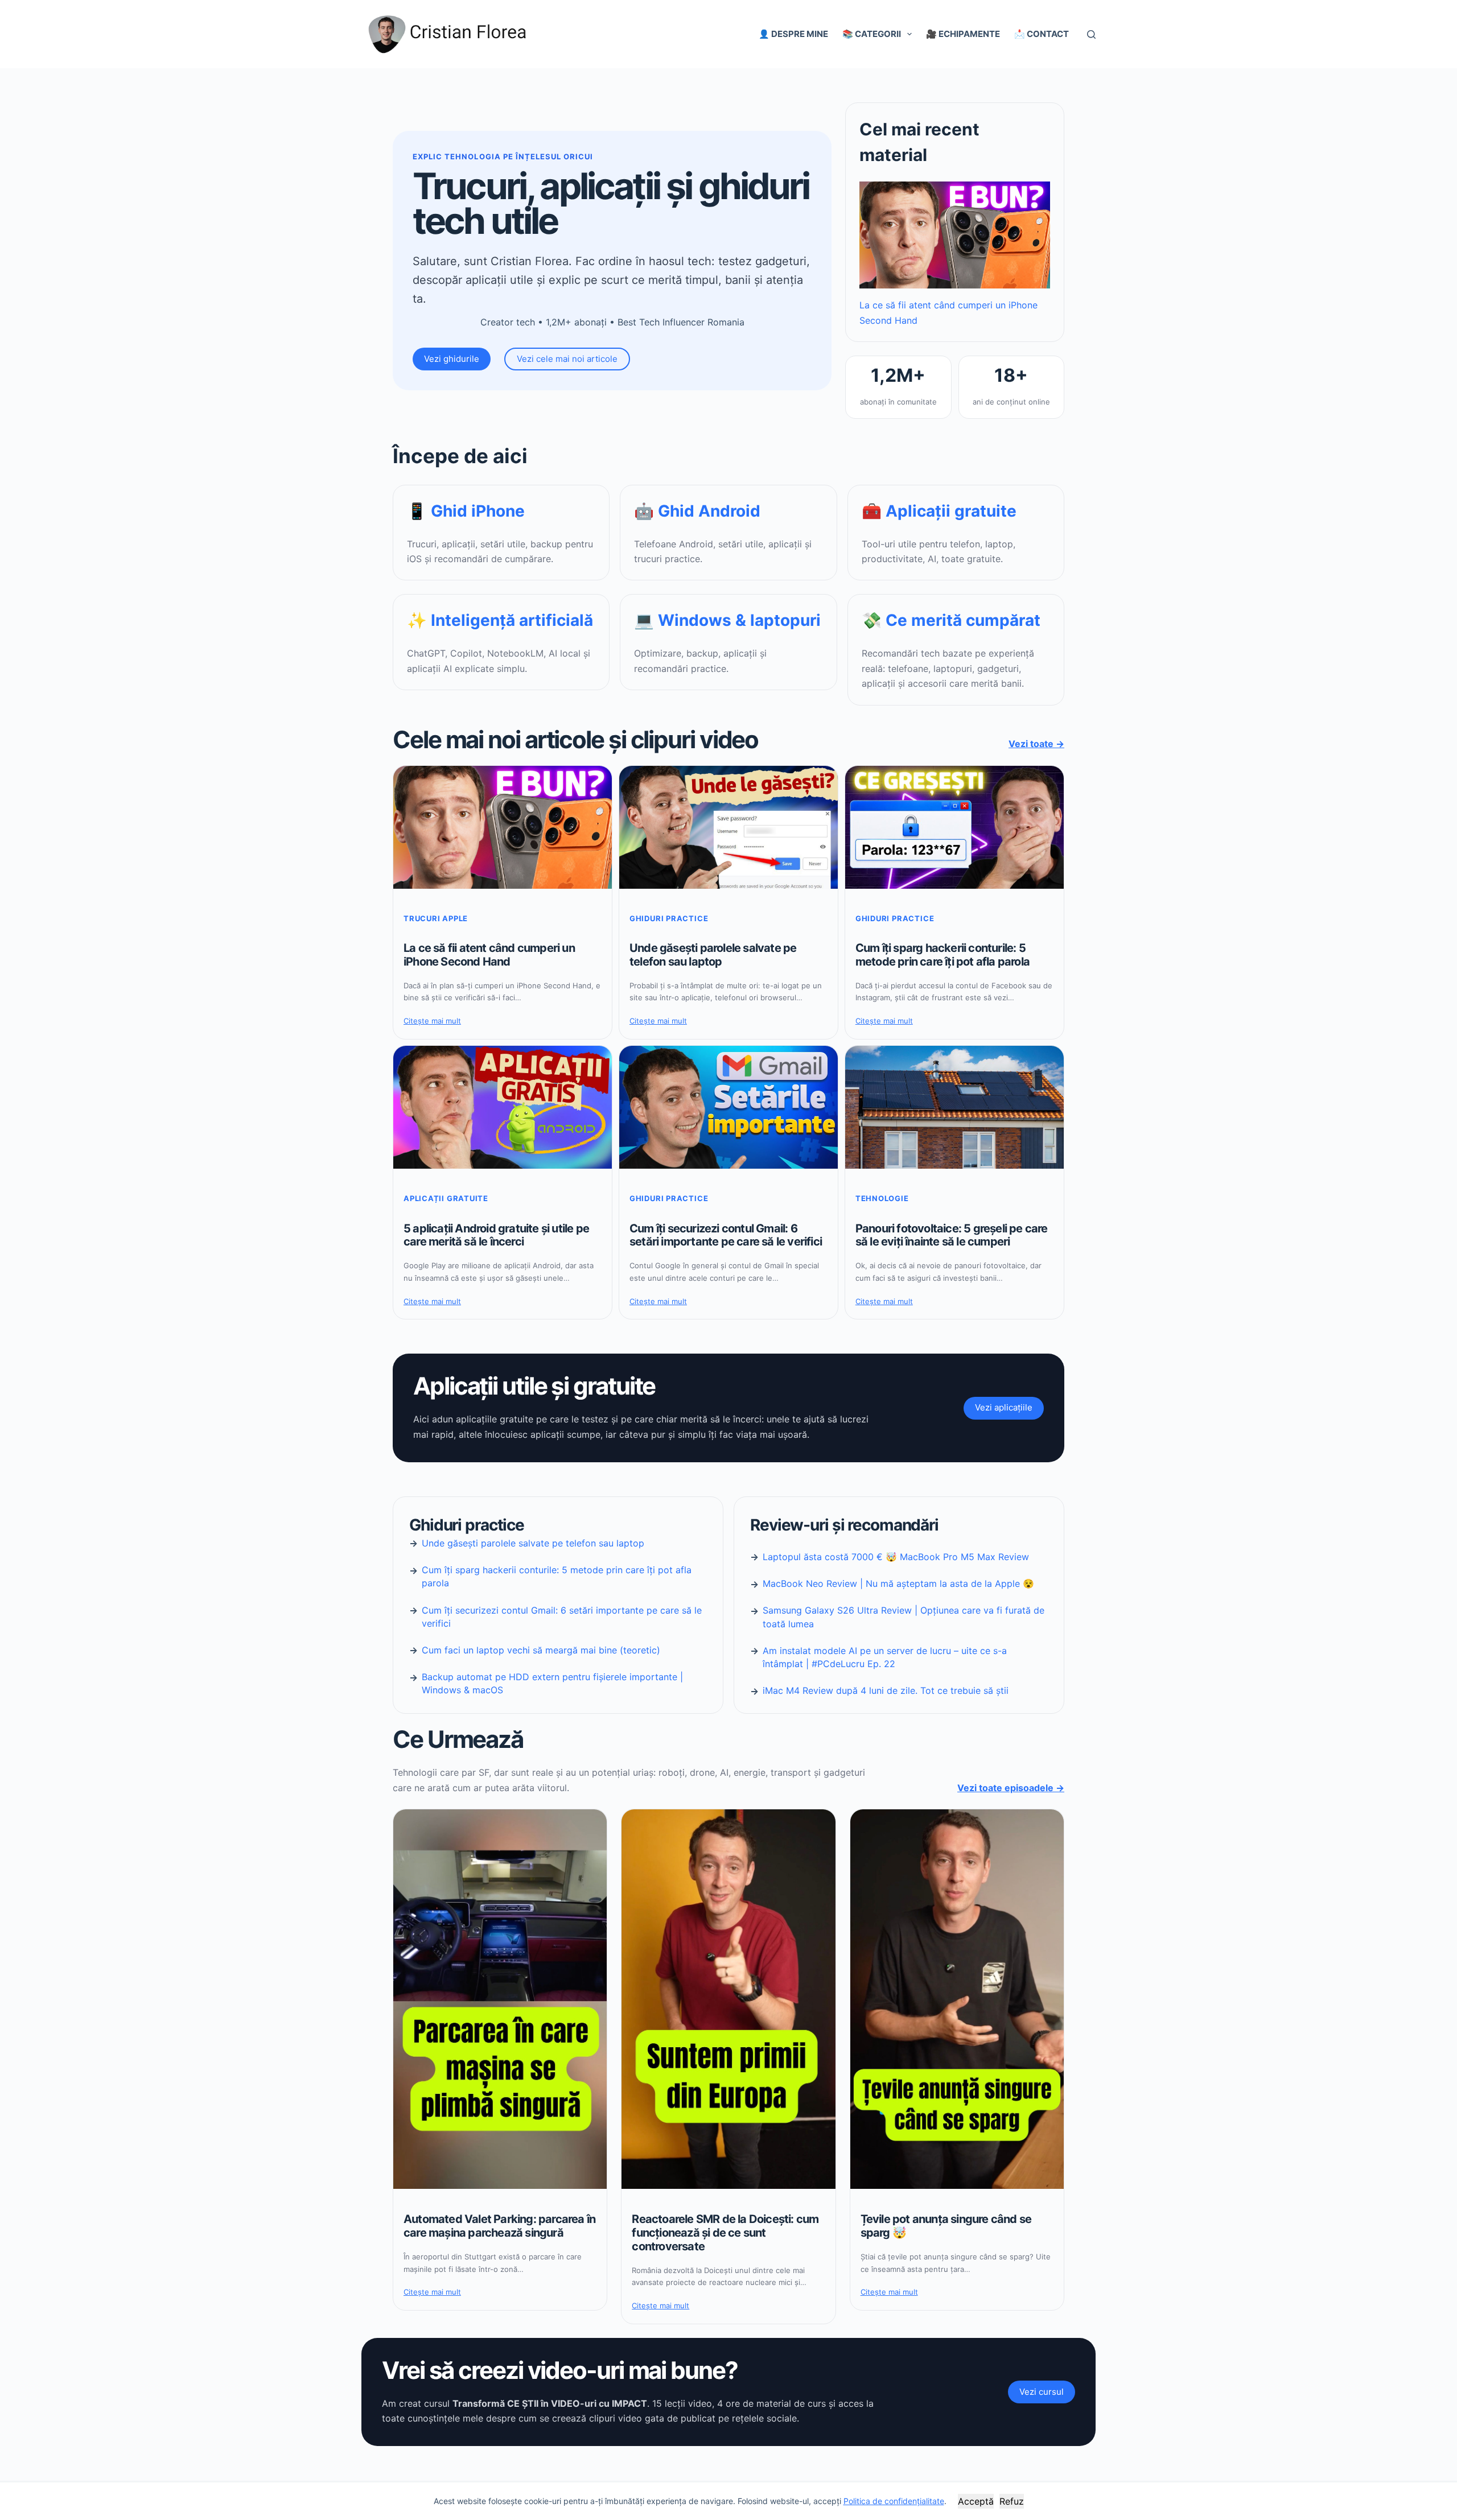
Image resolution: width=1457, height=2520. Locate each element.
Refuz (1012, 2501)
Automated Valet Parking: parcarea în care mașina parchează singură (499, 2226)
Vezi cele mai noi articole (567, 359)
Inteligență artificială (512, 620)
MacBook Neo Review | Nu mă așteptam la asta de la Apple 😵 (898, 1583)
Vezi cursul (1042, 2392)
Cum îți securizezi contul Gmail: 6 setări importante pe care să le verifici (726, 1236)
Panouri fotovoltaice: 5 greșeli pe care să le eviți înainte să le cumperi (952, 1236)
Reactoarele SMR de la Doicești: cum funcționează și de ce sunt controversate (725, 2233)
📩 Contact (1042, 34)
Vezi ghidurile (452, 359)
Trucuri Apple (436, 918)
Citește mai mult (432, 1021)
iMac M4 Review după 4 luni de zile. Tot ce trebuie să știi (886, 1690)
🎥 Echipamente (963, 34)
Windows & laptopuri (739, 620)
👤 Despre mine (793, 34)
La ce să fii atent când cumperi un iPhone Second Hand (489, 955)
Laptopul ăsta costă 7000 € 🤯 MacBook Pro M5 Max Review (896, 1557)
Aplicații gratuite (951, 511)
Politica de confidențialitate (894, 2501)
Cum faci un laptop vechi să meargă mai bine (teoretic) (541, 1650)
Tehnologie (882, 1198)
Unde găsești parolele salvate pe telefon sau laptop (713, 955)
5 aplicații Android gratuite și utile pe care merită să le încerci (496, 1236)
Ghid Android (709, 511)
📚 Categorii (872, 34)
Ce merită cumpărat (963, 620)
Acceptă (976, 2501)
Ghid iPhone (478, 511)
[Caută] (1091, 34)
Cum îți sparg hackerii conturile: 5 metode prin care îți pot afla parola (942, 955)
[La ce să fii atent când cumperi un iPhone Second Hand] (955, 235)
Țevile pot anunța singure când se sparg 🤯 (946, 2226)
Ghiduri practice (669, 918)
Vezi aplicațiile (1004, 1407)
